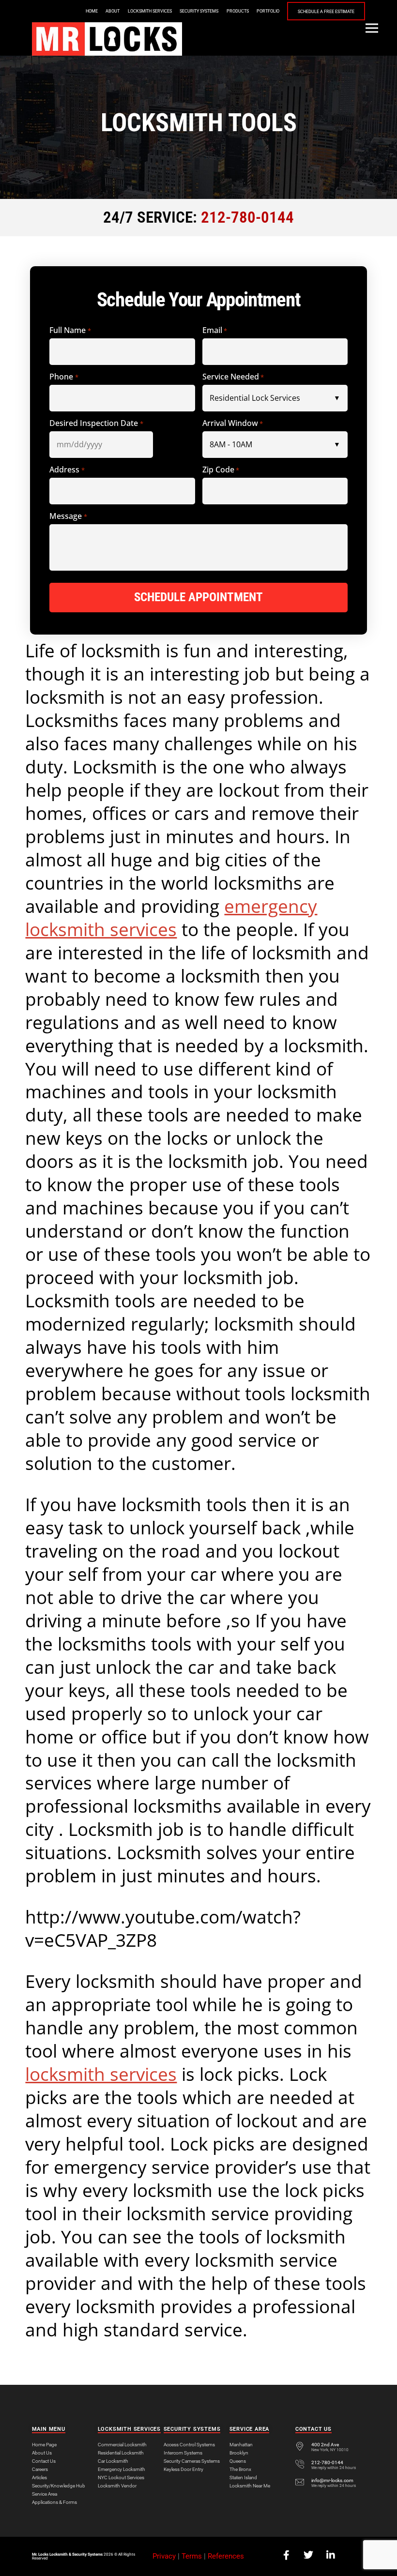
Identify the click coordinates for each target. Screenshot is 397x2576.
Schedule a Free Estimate (326, 12)
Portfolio (268, 11)
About (113, 11)
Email (215, 330)
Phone (64, 377)
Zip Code (221, 470)
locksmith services (101, 2074)
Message (68, 516)
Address (67, 470)
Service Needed (233, 377)
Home (92, 11)
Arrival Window (233, 423)
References (226, 2556)
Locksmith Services (150, 11)
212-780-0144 (247, 217)
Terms (192, 2556)
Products (238, 11)
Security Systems (199, 11)
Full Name (70, 330)
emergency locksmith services (171, 918)
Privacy (164, 2556)
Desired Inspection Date (96, 423)
